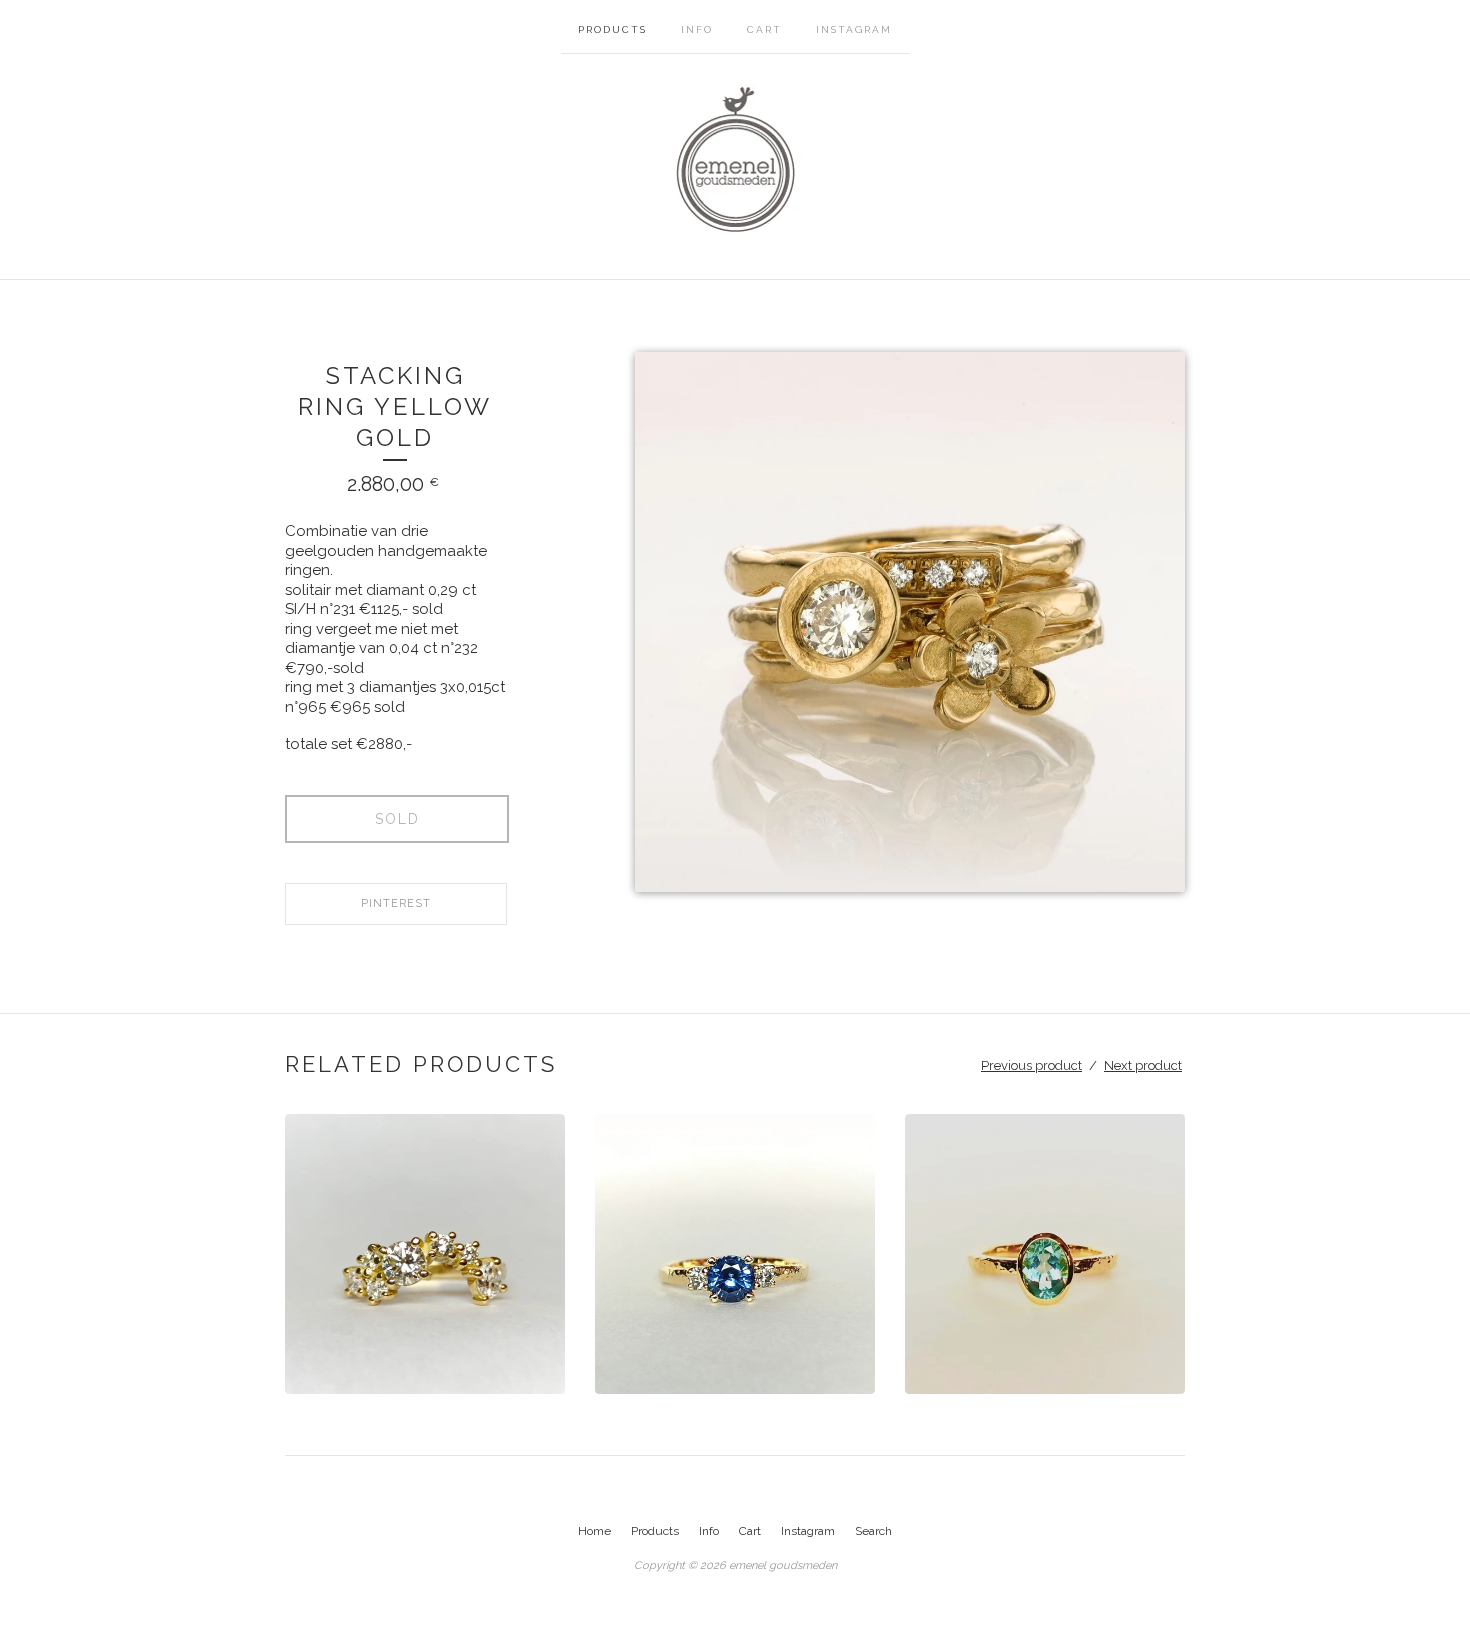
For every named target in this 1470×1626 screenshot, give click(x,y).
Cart (764, 29)
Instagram (854, 29)
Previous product (1031, 1065)
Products (612, 29)
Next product (1143, 1065)
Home (594, 1531)
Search (873, 1531)
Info (697, 29)
